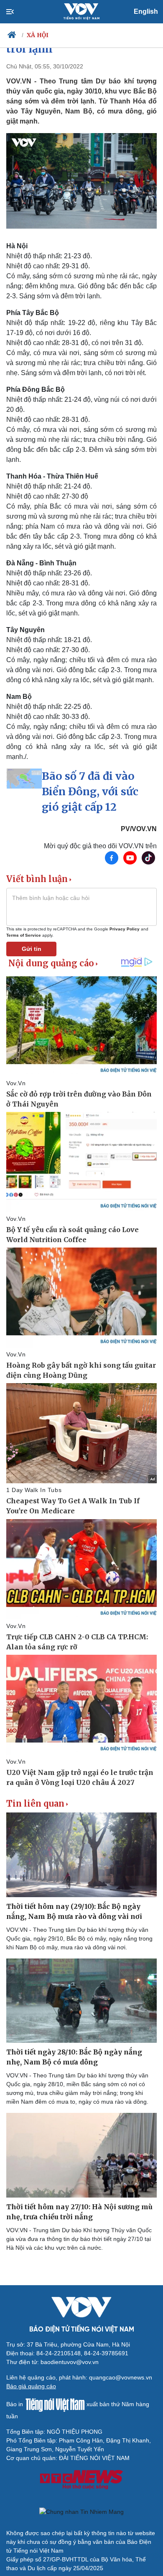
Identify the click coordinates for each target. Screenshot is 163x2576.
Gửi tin (32, 949)
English (146, 11)
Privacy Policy (125, 929)
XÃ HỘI (38, 35)
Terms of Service (24, 935)
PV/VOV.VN (139, 829)
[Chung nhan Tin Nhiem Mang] (81, 2512)
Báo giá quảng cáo (31, 2386)
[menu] (17, 12)
